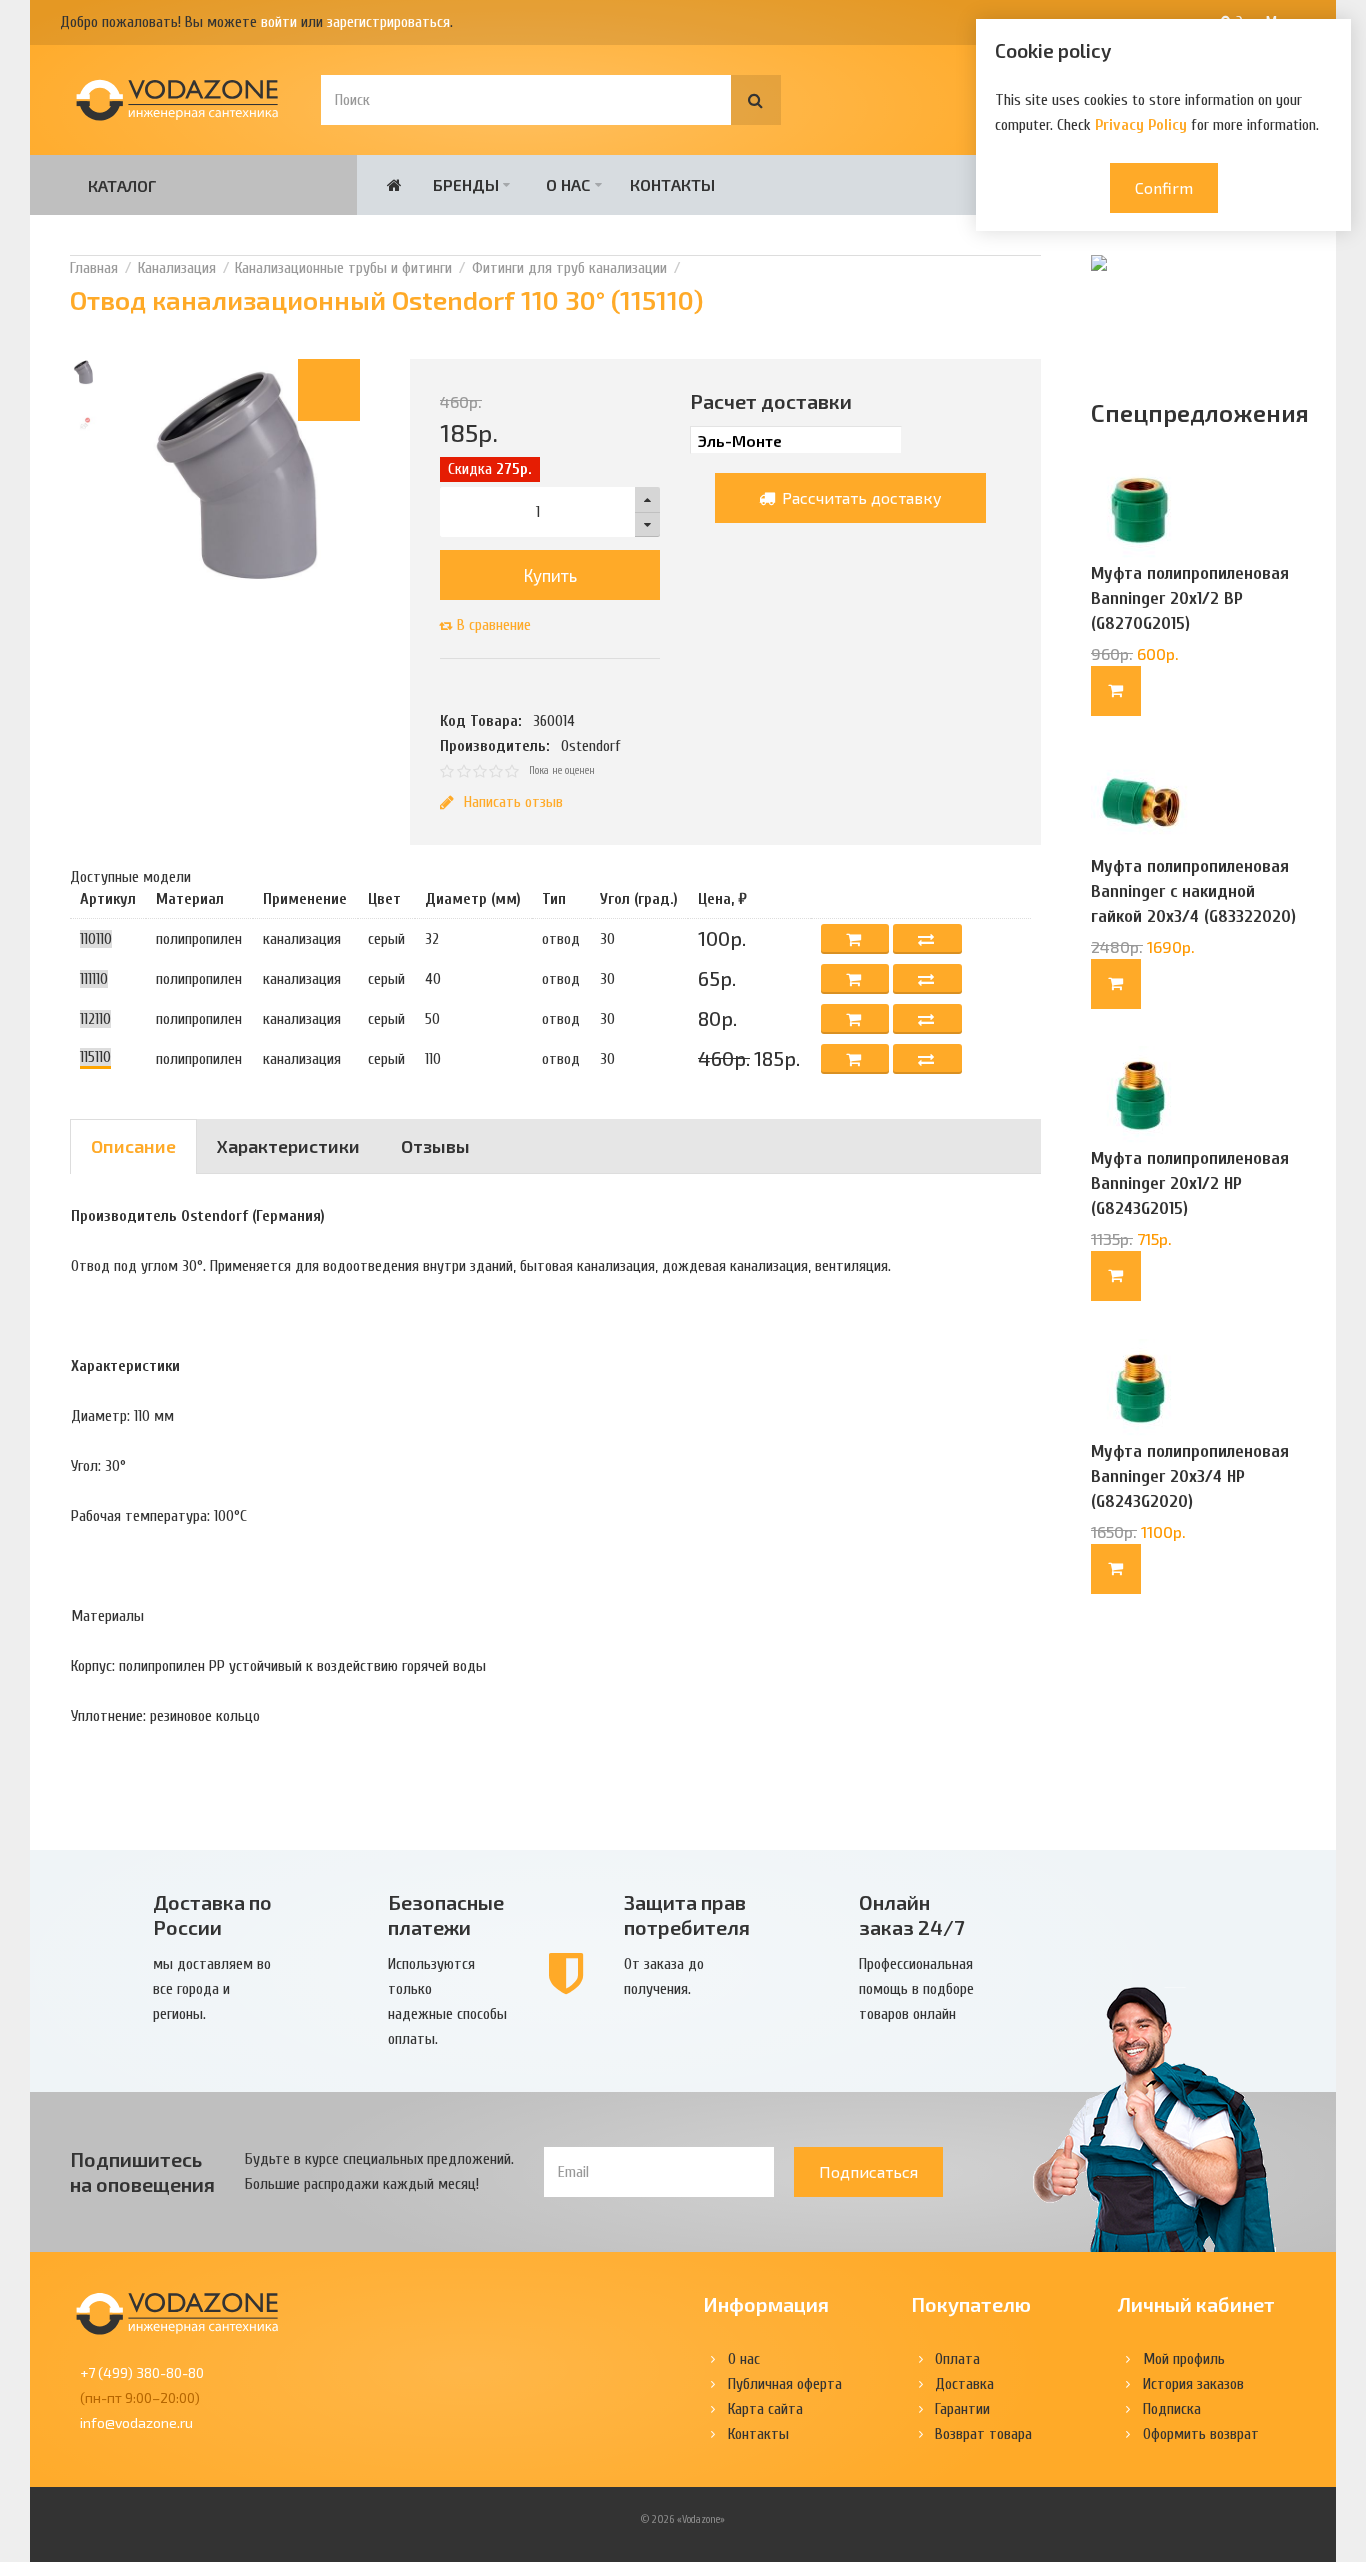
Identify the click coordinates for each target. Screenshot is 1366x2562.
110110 (96, 939)
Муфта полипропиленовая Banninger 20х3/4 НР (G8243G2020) (1190, 1476)
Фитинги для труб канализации (569, 268)
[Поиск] (756, 100)
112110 (95, 1019)
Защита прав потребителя (687, 1914)
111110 (94, 979)
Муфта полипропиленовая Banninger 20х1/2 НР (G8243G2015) (1190, 1183)
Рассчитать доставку (860, 497)
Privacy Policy (1141, 125)
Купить (550, 575)
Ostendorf (591, 746)
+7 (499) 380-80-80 (142, 2372)
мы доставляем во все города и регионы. (212, 1989)
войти (279, 22)
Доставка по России (212, 1914)
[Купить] (1116, 691)
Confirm (1164, 187)
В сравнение (494, 625)
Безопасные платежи (446, 1914)
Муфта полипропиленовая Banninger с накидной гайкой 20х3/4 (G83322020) (1193, 891)
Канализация (177, 268)
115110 (95, 1057)
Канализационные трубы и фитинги (343, 268)
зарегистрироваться (388, 22)
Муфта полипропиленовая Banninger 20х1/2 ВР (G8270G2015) (1190, 598)
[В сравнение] (927, 939)
